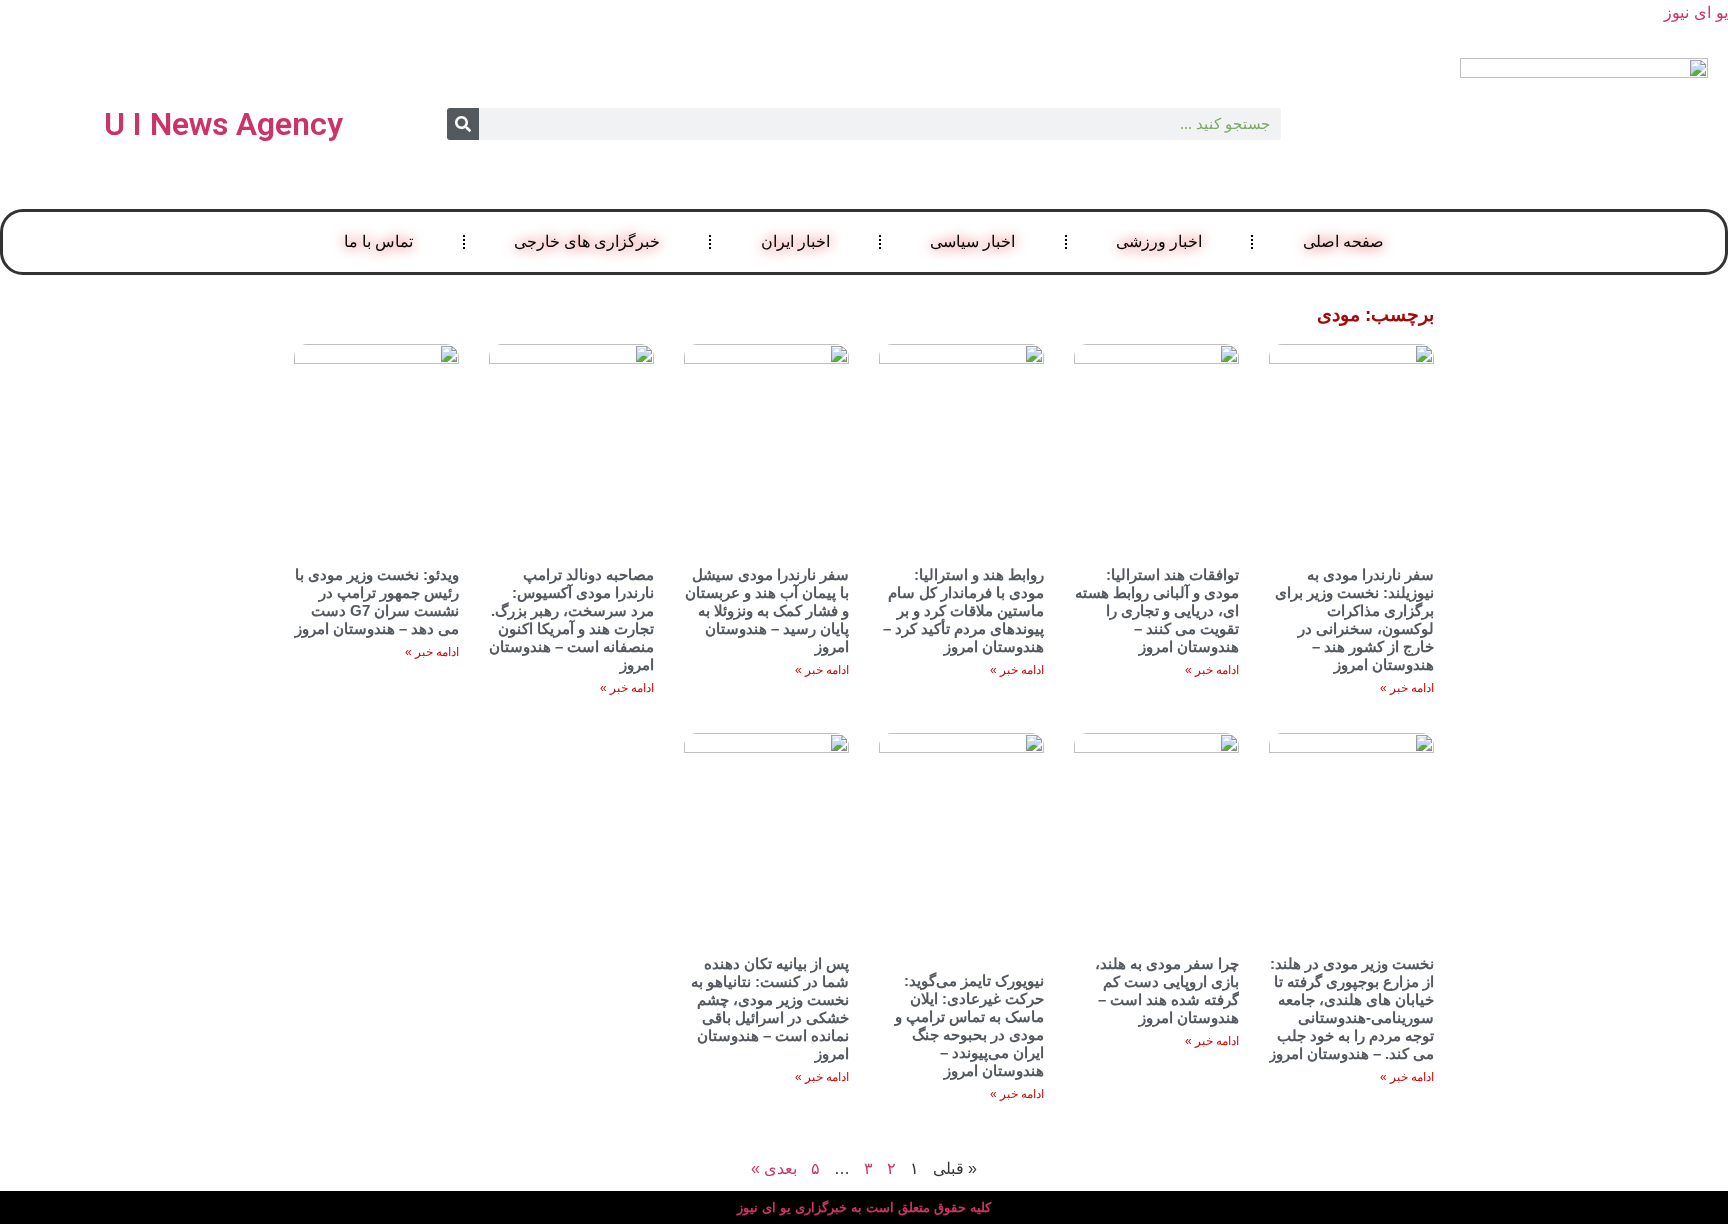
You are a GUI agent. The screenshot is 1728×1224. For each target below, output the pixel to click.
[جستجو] (463, 124)
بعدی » (774, 1168)
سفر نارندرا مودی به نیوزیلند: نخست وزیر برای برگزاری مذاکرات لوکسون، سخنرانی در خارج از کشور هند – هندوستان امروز (1354, 619)
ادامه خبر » (1407, 688)
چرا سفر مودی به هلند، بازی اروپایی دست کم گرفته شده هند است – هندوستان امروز (1167, 990)
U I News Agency (223, 124)
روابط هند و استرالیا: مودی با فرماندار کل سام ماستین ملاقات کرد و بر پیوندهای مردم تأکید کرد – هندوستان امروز (963, 610)
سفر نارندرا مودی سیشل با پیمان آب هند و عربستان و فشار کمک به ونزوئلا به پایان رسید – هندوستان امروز (767, 610)
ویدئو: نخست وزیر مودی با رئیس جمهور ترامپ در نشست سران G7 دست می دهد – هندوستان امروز (377, 601)
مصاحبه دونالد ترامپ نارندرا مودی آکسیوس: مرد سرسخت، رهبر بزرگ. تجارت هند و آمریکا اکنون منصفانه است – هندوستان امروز (571, 619)
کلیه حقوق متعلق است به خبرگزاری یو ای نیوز (864, 1207)
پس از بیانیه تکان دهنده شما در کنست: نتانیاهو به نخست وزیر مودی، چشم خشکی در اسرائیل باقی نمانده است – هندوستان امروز (770, 1008)
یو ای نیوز (1696, 12)
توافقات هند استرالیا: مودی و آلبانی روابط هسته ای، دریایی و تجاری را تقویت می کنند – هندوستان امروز (1157, 610)
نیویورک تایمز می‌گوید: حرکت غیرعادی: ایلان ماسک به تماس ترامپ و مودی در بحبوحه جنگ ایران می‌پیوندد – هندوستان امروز (969, 1025)
